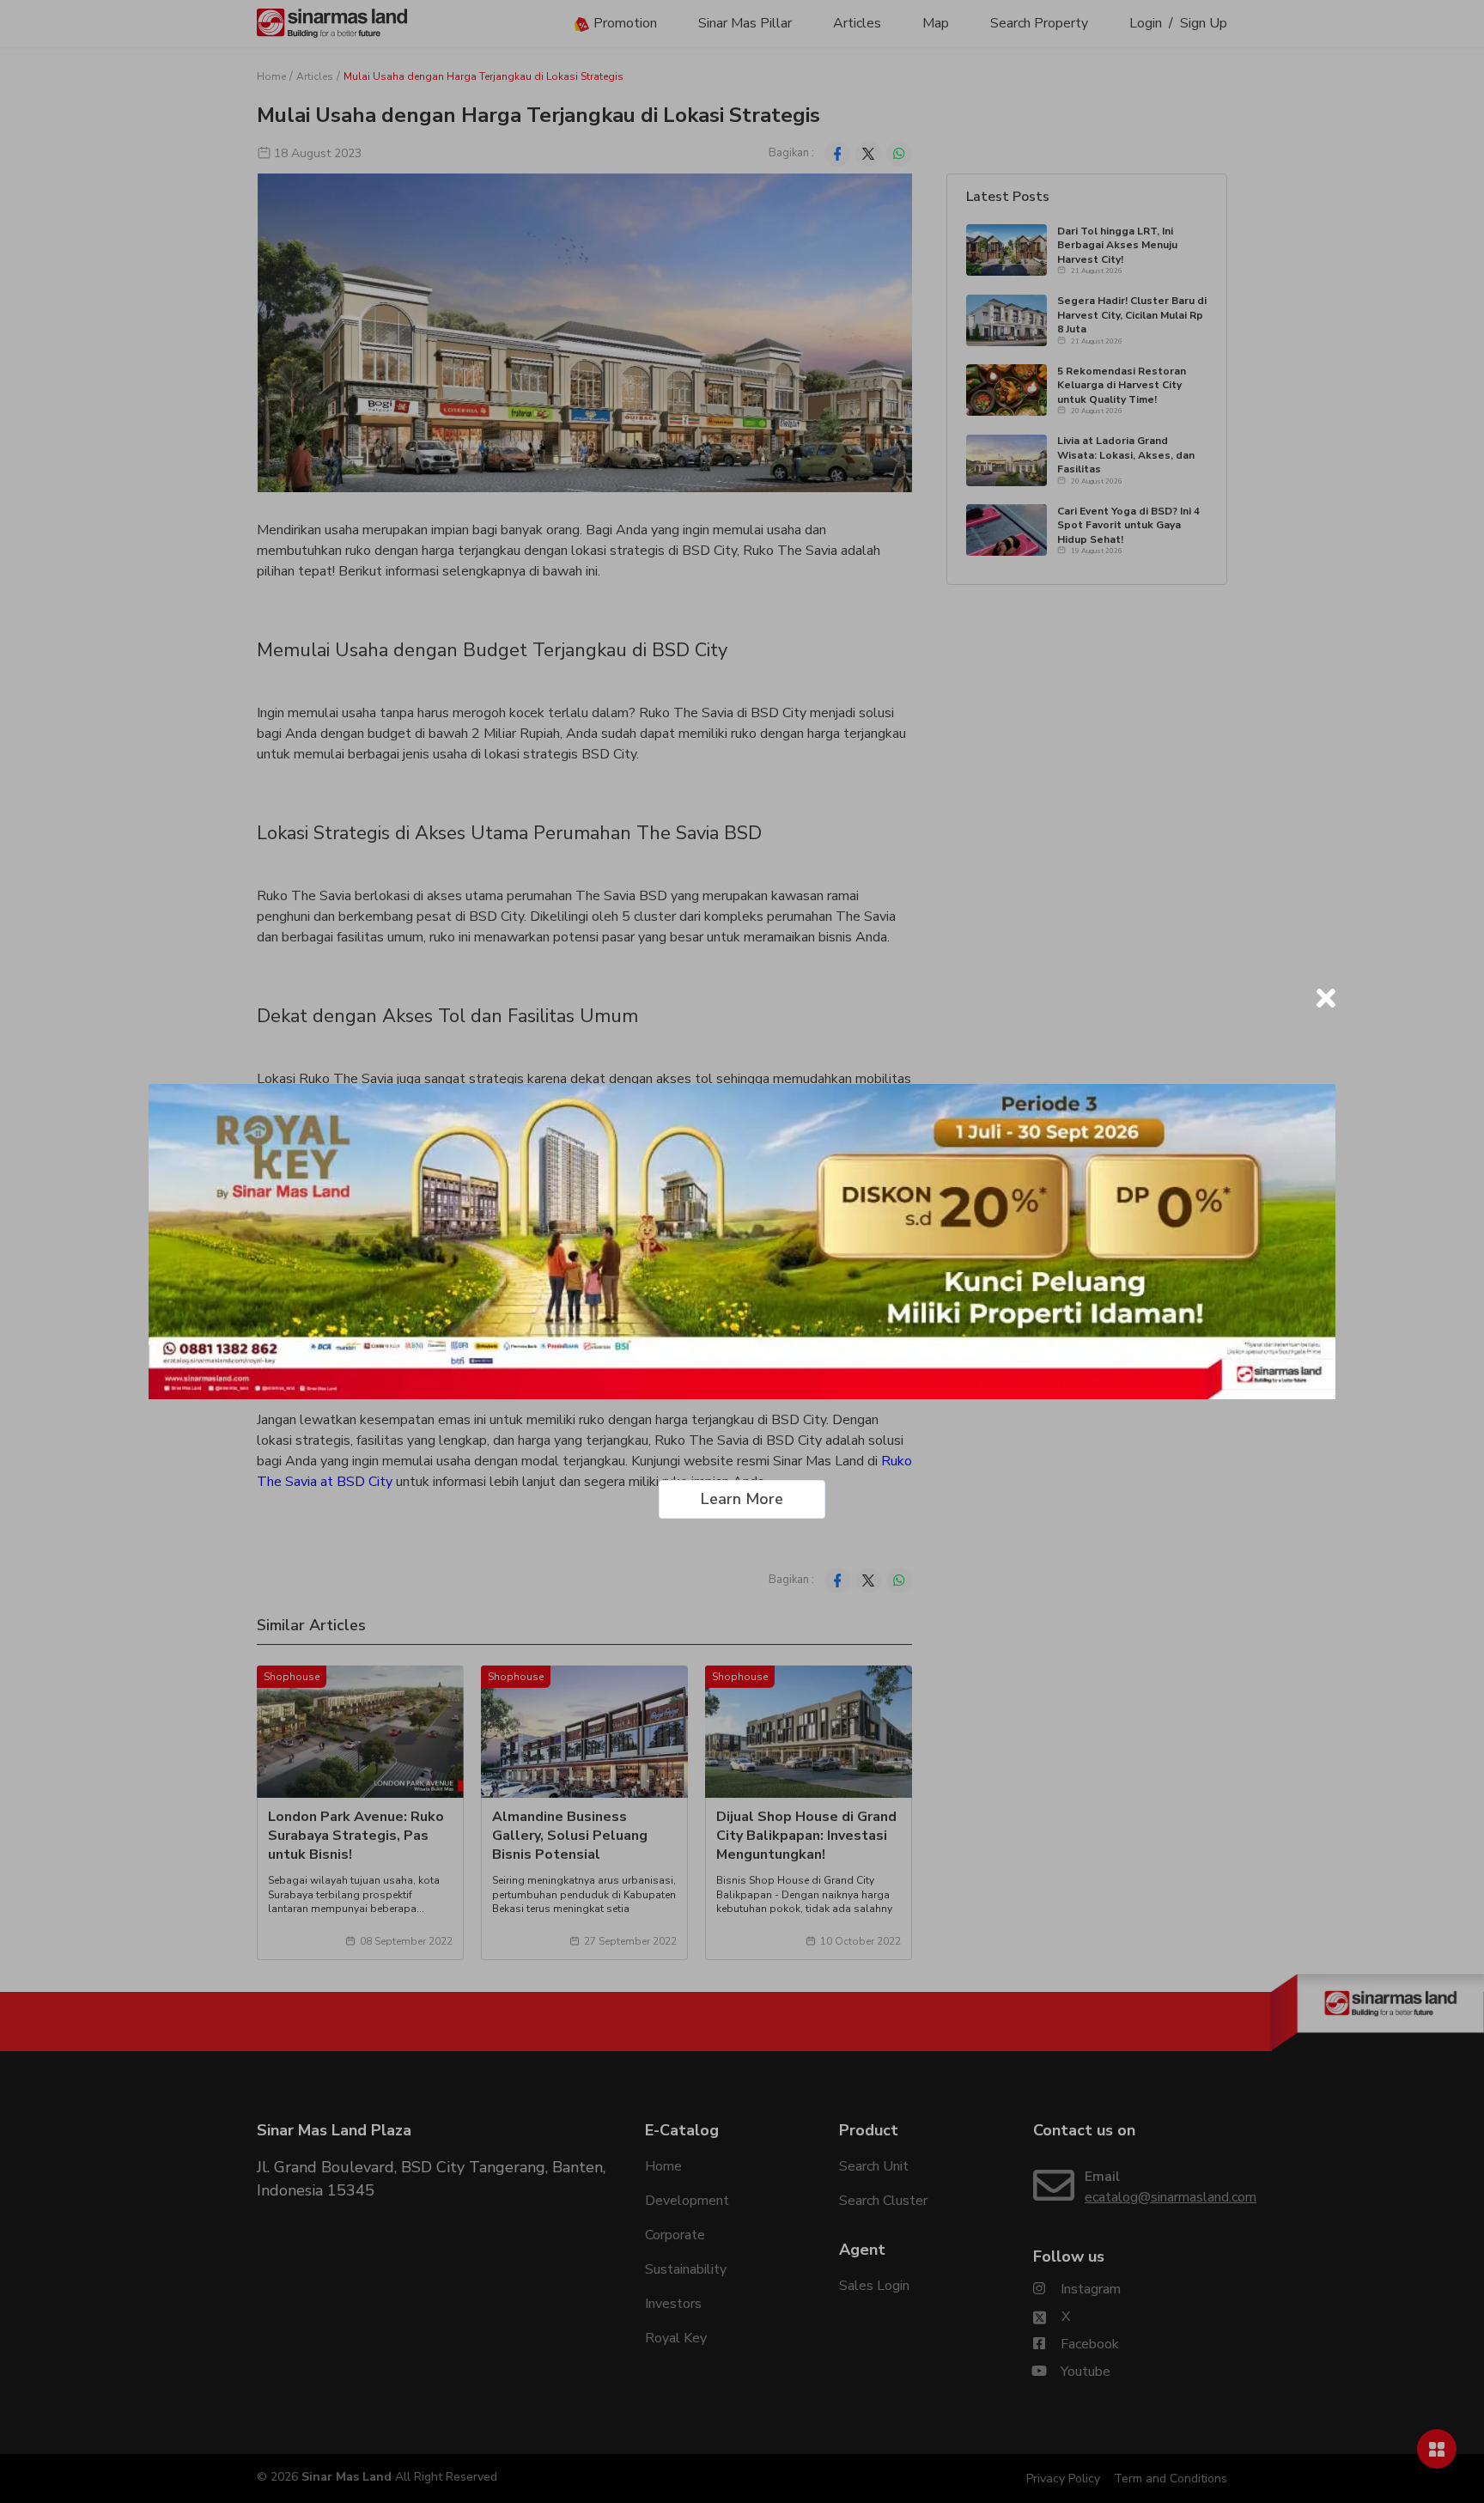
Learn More (742, 1499)
